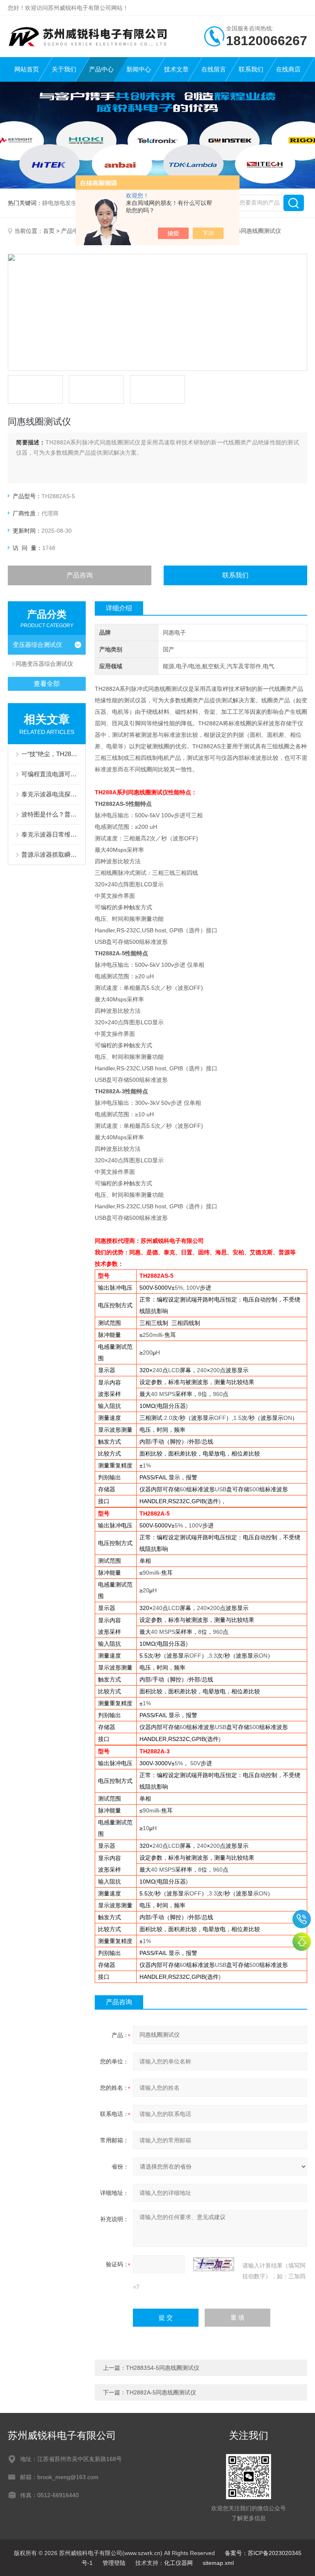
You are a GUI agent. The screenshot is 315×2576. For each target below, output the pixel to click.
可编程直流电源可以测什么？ (51, 774)
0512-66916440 (302, 1919)
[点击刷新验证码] (214, 2264)
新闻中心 (139, 69)
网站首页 (27, 69)
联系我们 (251, 69)
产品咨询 (80, 575)
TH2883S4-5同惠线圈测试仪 (163, 2368)
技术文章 (176, 69)
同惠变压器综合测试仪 (44, 664)
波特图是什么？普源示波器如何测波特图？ (51, 814)
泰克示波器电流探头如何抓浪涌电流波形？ (51, 794)
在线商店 (288, 69)
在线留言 (214, 69)
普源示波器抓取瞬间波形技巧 (51, 854)
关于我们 (64, 69)
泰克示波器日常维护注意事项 (51, 834)
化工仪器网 (178, 2563)
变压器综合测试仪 (37, 645)
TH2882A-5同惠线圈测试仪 (161, 2392)
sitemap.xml (218, 2563)
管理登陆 (114, 2563)
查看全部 (47, 684)
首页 (49, 231)
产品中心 (101, 69)
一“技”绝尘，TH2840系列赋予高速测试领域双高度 (51, 754)
